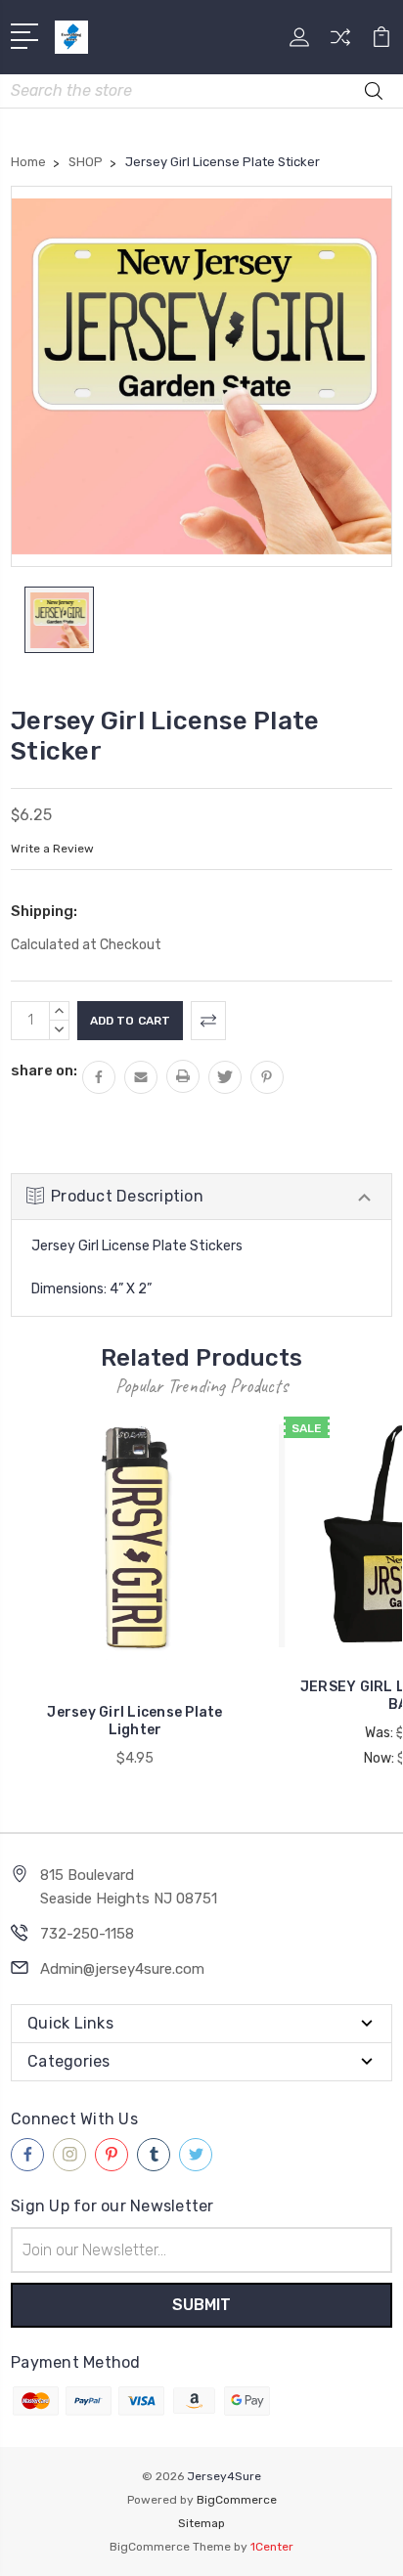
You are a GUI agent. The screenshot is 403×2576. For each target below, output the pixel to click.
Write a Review (52, 849)
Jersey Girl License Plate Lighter (134, 1721)
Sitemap (201, 2523)
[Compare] (340, 44)
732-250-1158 (87, 1934)
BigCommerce (237, 2500)
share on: (44, 1070)
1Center (272, 2547)
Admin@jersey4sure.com (122, 1969)
